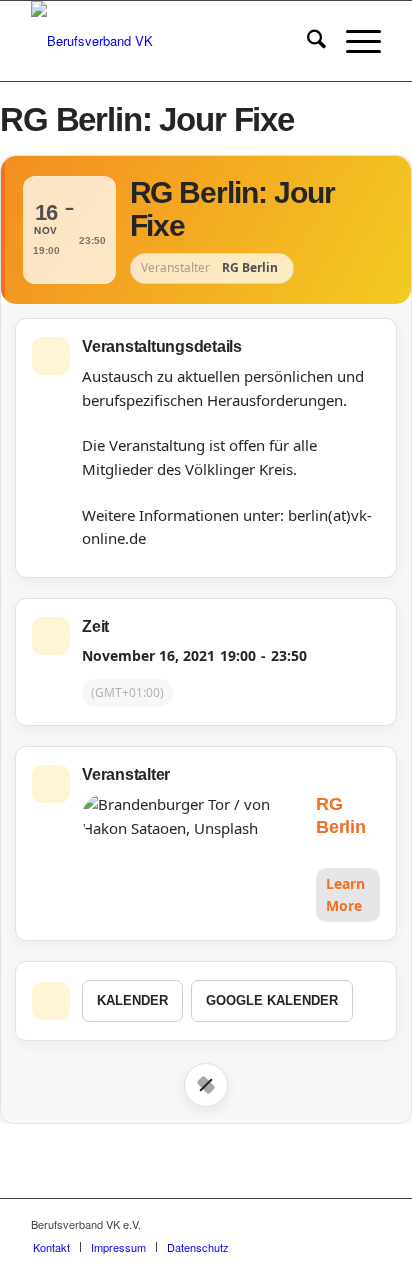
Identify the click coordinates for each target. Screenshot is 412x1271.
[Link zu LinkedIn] (366, 1224)
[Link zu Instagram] (336, 1224)
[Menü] (353, 41)
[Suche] (306, 41)
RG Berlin (341, 815)
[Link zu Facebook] (306, 1224)
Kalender (132, 1000)
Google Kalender (272, 1000)
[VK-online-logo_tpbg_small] (171, 41)
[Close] (206, 1085)
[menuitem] (306, 41)
